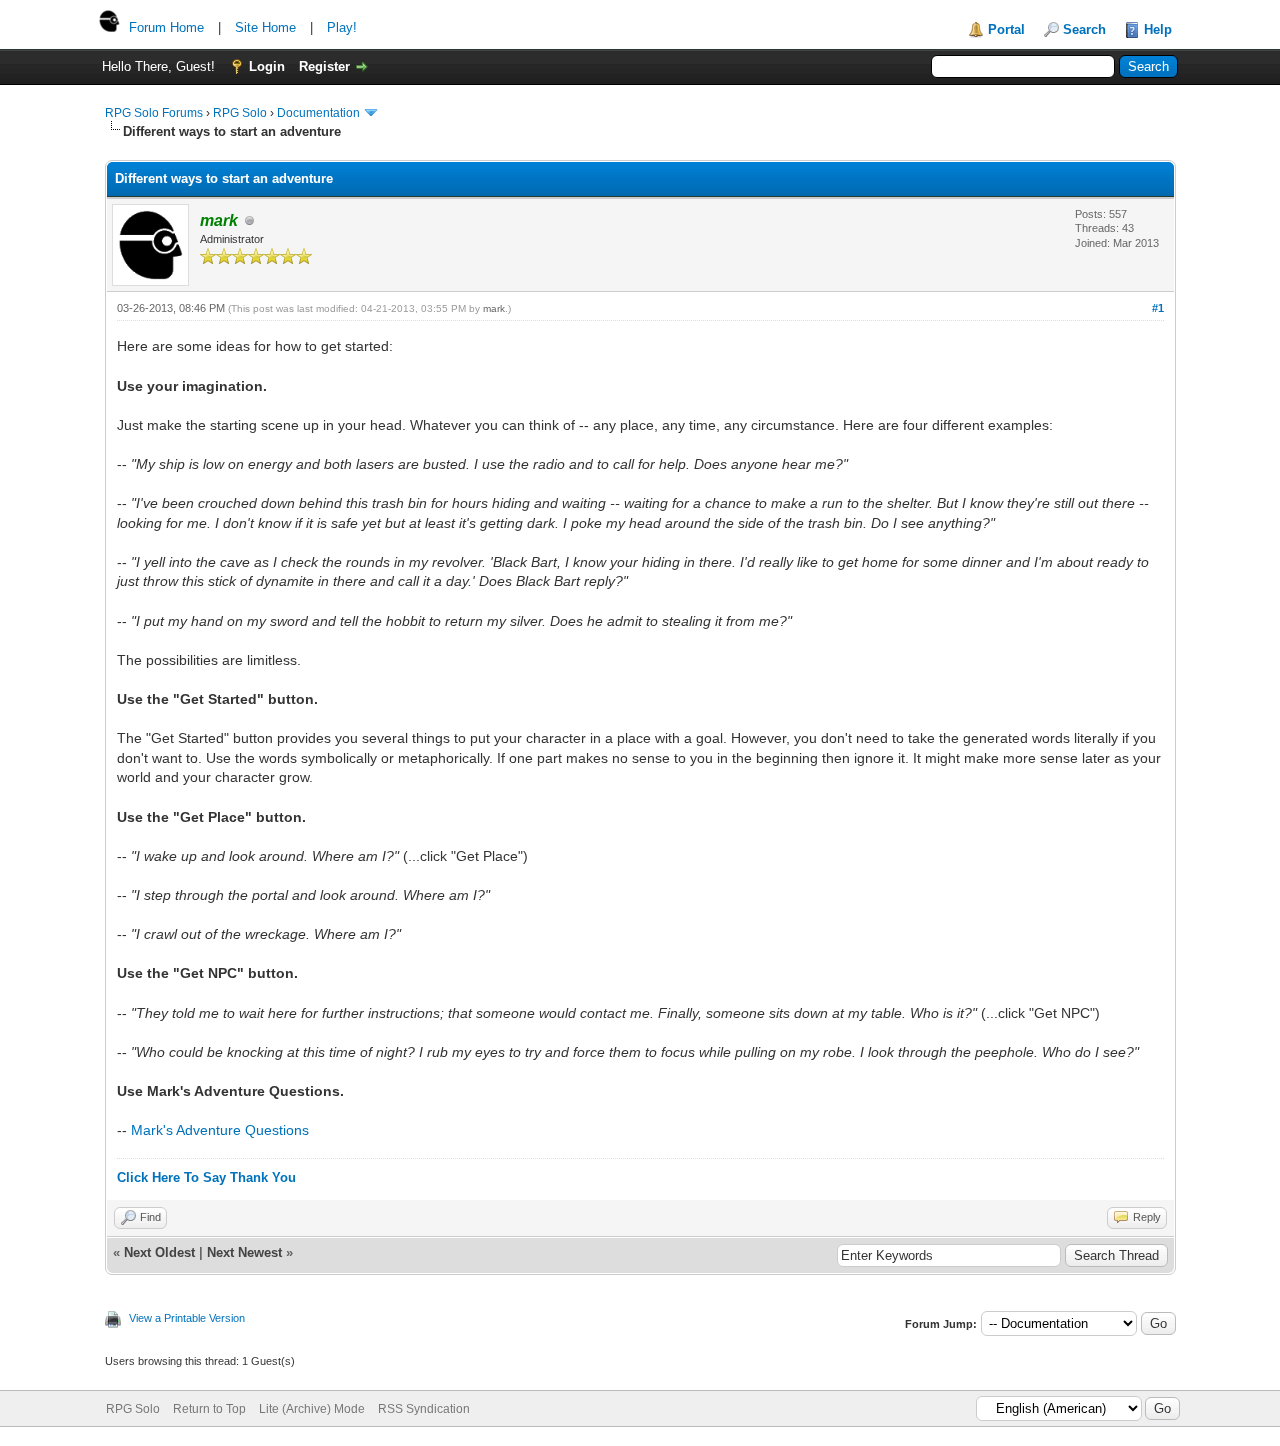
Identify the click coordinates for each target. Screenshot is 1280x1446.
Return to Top (209, 1409)
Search (1084, 29)
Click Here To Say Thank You (206, 1177)
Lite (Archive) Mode (312, 1409)
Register (324, 66)
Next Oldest (159, 1252)
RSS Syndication (424, 1409)
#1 (1158, 308)
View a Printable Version (187, 1318)
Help (1158, 29)
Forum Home (166, 27)
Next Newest (244, 1252)
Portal (1006, 29)
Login (267, 66)
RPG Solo (240, 113)
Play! (342, 27)
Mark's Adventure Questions (220, 1130)
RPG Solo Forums (154, 113)
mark (494, 308)
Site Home (265, 27)
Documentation (318, 113)
